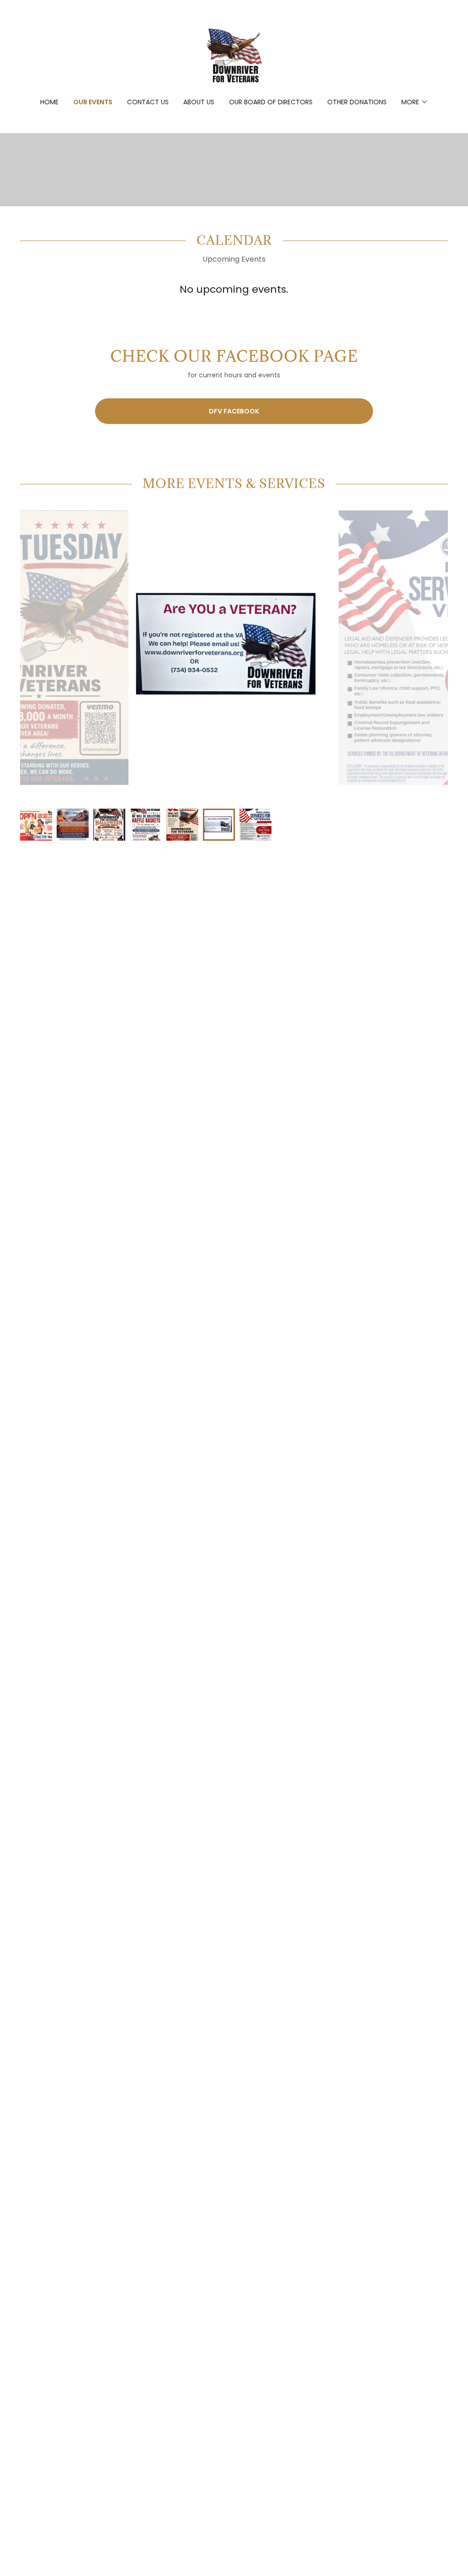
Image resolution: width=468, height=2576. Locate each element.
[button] (415, 102)
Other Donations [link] (357, 102)
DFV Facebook (234, 411)
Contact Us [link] (148, 102)
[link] (234, 55)
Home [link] (49, 102)
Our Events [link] (93, 102)
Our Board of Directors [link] (271, 102)
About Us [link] (199, 102)
